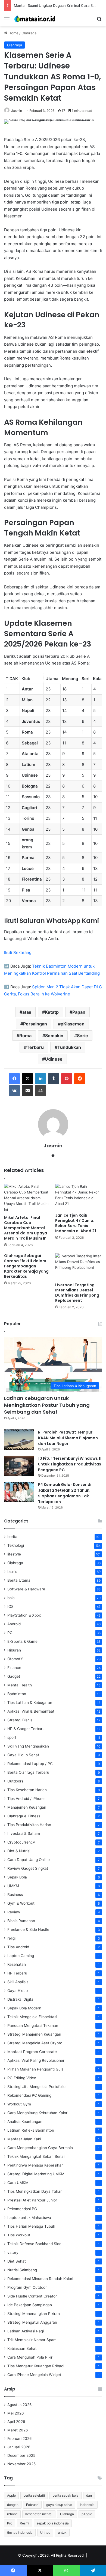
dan (89, 2495)
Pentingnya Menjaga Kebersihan (35, 2165)
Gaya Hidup (18, 1991)
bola (11, 1598)
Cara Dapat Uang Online (29, 1860)
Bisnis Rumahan (21, 1921)
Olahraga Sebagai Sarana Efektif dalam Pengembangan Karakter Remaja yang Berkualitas (26, 1266)
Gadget (14, 1676)
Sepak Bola (17, 1877)
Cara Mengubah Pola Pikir (30, 2357)
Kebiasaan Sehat (22, 2348)
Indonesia (87, 2505)
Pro (10, 2523)
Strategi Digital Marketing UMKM (36, 2174)
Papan (79, 1012)
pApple (87, 2514)
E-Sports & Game (22, 1641)
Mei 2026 (16, 2413)
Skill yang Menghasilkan (28, 1746)
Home (13, 33)
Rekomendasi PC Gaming (29, 2095)
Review (14, 1912)
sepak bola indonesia (53, 2523)
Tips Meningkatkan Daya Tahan (35, 2191)
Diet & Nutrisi (19, 1851)
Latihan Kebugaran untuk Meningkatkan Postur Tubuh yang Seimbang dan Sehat (47, 1405)
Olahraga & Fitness (24, 1816)
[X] (27, 1079)
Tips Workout (19, 2235)
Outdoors (15, 1781)
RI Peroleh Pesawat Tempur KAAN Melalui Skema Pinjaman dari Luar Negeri (68, 1438)
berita (12, 1537)
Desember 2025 (21, 2455)
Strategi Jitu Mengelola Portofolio (36, 2087)
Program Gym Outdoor (27, 2287)
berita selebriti (34, 2495)
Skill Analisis (18, 1982)
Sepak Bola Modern (24, 2008)
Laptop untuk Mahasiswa (29, 2218)
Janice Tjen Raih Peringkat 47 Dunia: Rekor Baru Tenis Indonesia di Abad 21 (76, 1223)
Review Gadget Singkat (28, 1868)
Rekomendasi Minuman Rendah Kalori (40, 2279)
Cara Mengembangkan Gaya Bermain (40, 2148)
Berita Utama (19, 1580)
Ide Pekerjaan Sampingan (30, 2305)
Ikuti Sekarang (18, 952)
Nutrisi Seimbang (22, 2270)
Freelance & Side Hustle (28, 1929)
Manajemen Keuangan (27, 1807)
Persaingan (35, 1024)
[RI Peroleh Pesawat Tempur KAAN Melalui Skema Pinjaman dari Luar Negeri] (19, 1440)
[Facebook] (14, 1079)
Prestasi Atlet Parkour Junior (32, 2200)
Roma (25, 1036)
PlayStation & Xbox (24, 1615)
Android (14, 1624)
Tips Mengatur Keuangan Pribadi (36, 2366)
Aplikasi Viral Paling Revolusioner (36, 2060)
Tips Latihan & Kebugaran (30, 1703)
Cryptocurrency (21, 1842)
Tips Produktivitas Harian (29, 1825)
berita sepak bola (66, 2495)
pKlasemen (73, 1024)
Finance (14, 1668)
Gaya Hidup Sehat (23, 1755)
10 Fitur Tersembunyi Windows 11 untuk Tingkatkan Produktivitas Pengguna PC (70, 1464)
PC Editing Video (22, 2078)
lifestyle (14, 1554)
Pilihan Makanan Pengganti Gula (35, 2069)
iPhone (12, 2514)
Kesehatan (17, 1964)
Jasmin (17, 111)
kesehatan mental (39, 2514)
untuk (62, 2532)
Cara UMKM (18, 2183)
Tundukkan (69, 1047)
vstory (13, 2252)
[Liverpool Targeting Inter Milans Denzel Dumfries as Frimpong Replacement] (79, 1266)
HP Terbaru (17, 1973)
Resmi (24, 2523)
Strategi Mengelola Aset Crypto (35, 2043)
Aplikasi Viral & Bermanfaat (31, 1711)
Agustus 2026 (20, 2405)
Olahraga (29, 33)
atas (27, 1012)
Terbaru (35, 1047)
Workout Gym (19, 2104)
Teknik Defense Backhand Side (34, 2244)
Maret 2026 (18, 2430)
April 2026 (16, 2422)
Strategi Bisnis (20, 1720)
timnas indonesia (20, 2532)
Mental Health (20, 1685)
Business (15, 1895)
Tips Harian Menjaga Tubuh (31, 2226)
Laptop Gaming (21, 1956)
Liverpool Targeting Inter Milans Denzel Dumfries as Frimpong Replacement (77, 1293)
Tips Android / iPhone (26, 1799)
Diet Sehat (17, 2261)
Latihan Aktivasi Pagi (26, 2331)
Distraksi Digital (21, 1999)
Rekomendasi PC (22, 2209)
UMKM (13, 1886)
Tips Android (18, 1947)
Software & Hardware (26, 1589)
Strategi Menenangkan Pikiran (34, 2314)
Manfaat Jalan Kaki (24, 2139)
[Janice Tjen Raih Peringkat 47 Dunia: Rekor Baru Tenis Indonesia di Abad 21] (79, 1197)
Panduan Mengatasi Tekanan (33, 2026)
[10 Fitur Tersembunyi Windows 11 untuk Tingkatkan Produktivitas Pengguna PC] (19, 1466)
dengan (13, 2505)
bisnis (12, 1572)
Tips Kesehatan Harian (27, 1790)
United (45, 2532)
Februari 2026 (20, 2439)
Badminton (17, 1694)
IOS (10, 1606)
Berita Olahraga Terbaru (28, 1772)
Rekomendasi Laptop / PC (30, 1764)
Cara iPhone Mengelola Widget (34, 2375)
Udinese (54, 1059)
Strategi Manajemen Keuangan (34, 2034)
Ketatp (52, 1012)
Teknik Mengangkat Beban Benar (36, 2156)
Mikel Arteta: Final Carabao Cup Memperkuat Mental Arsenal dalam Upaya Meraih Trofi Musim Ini (26, 1228)
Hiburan (14, 1650)
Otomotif (15, 1659)
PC (10, 1633)
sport (12, 1737)
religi (11, 1938)
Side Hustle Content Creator (32, 2296)
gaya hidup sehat (59, 2505)
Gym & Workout (21, 1903)
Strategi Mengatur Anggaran (32, 2322)
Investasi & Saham (24, 1833)
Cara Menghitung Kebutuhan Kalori (38, 2113)
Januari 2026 (19, 2447)
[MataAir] (35, 19)
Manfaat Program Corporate (32, 2052)
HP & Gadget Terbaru (26, 1729)
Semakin (54, 1036)
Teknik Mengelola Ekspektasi (32, 2017)
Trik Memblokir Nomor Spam (32, 2340)
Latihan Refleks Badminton (31, 2130)
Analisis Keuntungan (25, 2122)
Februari (32, 2505)
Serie (82, 1036)
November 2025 (21, 2464)
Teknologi (16, 1545)
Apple (11, 2495)
